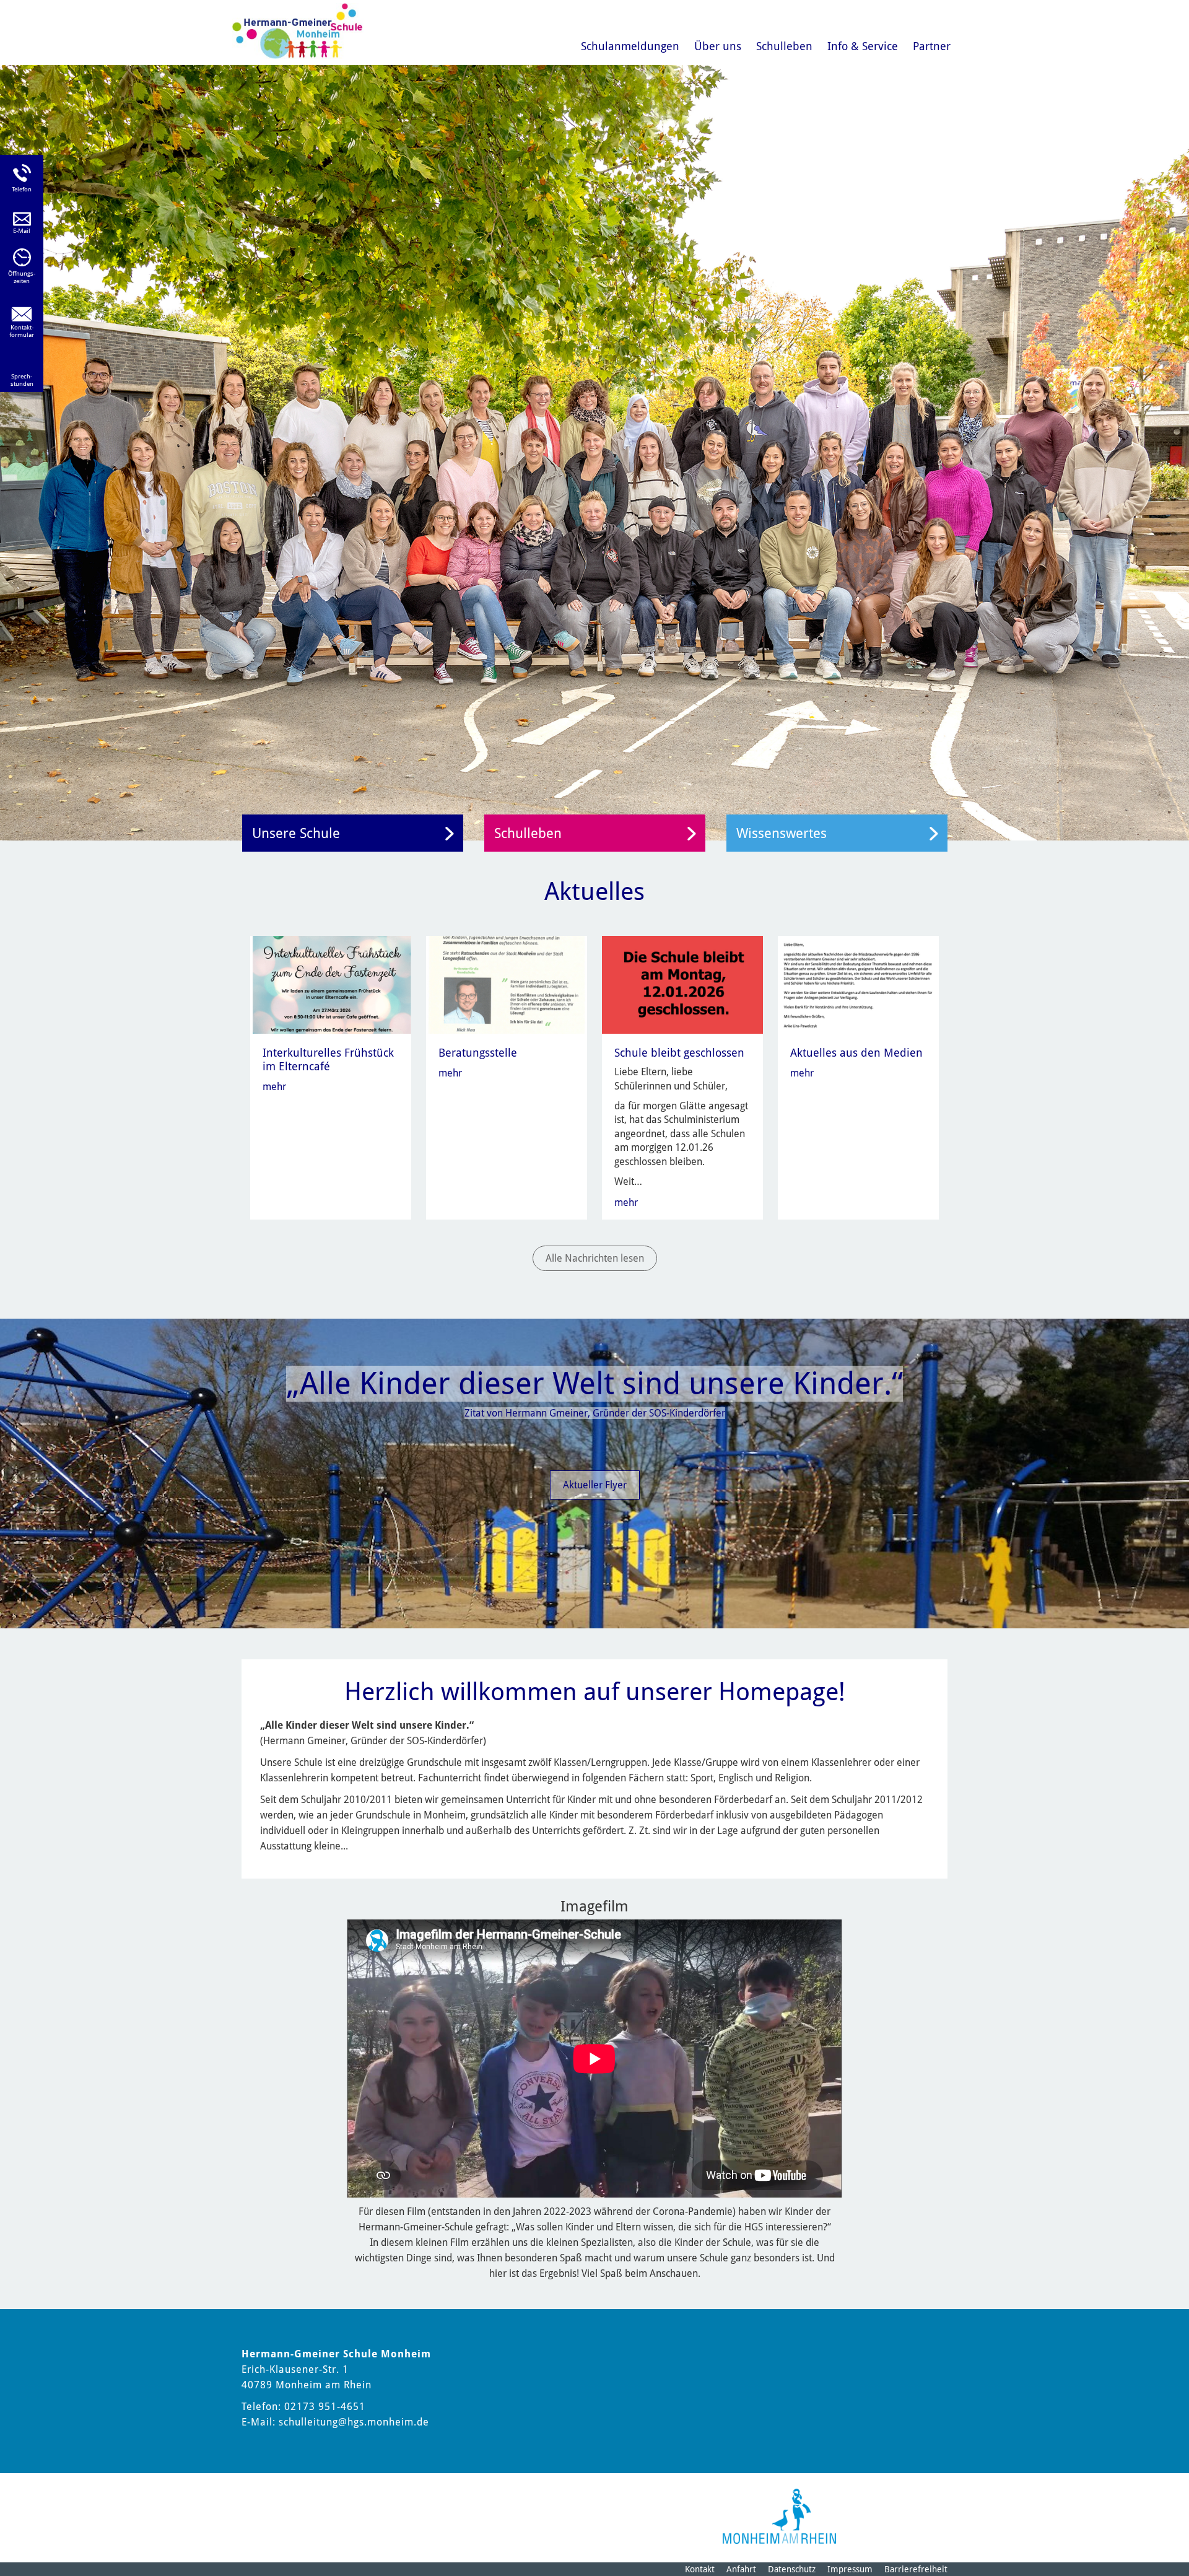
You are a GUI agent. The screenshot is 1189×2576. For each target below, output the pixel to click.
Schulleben (784, 46)
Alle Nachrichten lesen (595, 1258)
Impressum (850, 2569)
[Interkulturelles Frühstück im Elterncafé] (332, 985)
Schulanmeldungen (630, 46)
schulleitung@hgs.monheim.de (354, 2422)
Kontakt (700, 2569)
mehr (274, 1087)
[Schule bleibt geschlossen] (683, 985)
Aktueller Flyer (595, 1485)
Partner (932, 46)
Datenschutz (792, 2569)
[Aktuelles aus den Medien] (859, 985)
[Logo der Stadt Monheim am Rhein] (779, 2516)
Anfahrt (741, 2569)
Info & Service (863, 46)
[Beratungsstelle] (507, 985)
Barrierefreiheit (916, 2569)
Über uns (718, 46)
